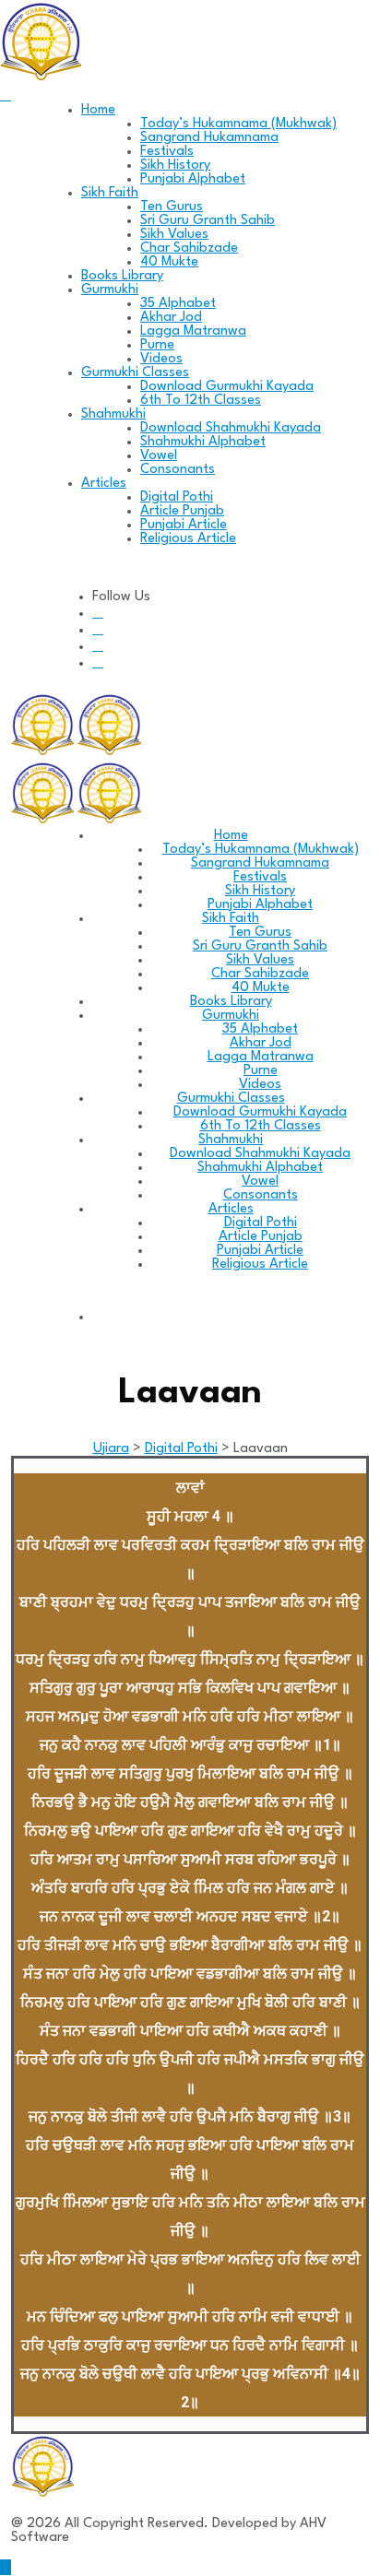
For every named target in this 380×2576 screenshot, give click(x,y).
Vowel (159, 456)
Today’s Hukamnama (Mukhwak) (238, 124)
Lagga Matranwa (193, 331)
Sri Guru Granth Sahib (208, 221)
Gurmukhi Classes (135, 373)
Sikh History (175, 165)
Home (98, 110)
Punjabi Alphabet (193, 179)
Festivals (167, 152)
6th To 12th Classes (201, 401)
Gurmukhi (110, 290)
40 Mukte (169, 262)
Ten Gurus (172, 207)
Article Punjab (182, 511)
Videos (161, 359)
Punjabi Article (184, 525)
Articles (104, 484)
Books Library (122, 276)
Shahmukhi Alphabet (203, 442)
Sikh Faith (110, 193)
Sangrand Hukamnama (209, 138)
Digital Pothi (177, 497)
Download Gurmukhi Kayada (227, 387)
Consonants (178, 470)
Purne (157, 345)
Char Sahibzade (189, 248)
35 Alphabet (178, 304)
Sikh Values (174, 235)
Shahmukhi (113, 414)
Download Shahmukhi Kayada (231, 428)
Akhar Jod (171, 318)
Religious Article (188, 539)
